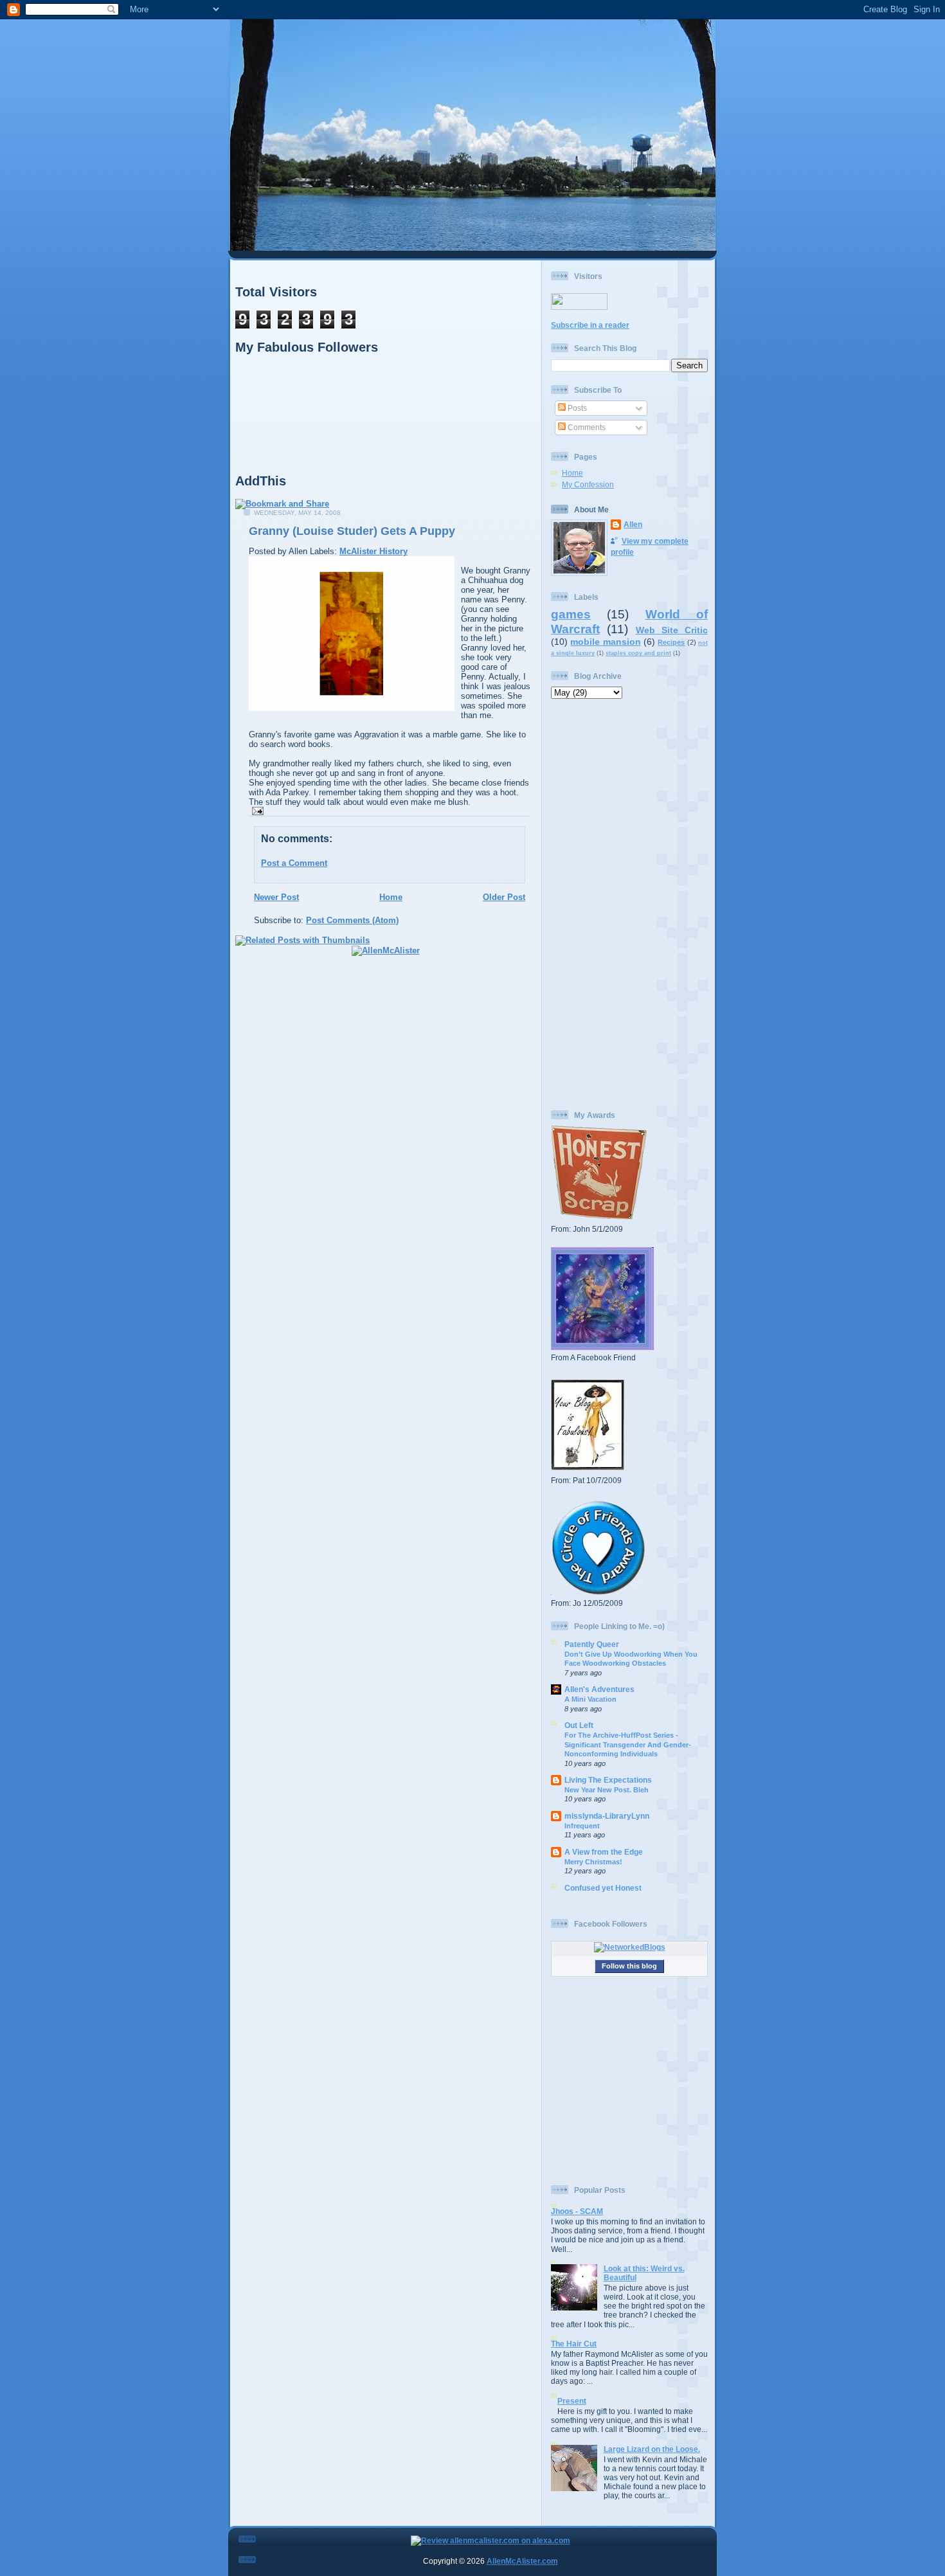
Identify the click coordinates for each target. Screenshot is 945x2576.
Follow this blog (629, 1966)
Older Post (504, 897)
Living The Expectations (608, 1780)
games (571, 614)
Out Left (579, 1725)
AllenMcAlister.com (522, 2561)
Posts (576, 408)
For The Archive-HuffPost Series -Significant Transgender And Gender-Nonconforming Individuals (628, 1744)
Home (391, 897)
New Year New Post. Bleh (607, 1790)
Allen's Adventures (599, 1689)
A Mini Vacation (590, 1699)
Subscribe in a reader (590, 325)
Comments (586, 427)
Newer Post (276, 897)
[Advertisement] (629, 905)
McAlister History (373, 551)
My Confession (588, 484)
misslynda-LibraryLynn (607, 1816)
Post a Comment (294, 863)
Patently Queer (592, 1644)
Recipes (671, 642)
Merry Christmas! (593, 1862)
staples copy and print (638, 653)
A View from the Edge (604, 1852)
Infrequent (582, 1826)
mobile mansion (605, 642)
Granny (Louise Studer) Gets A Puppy (352, 531)
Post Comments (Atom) (352, 920)
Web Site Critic (672, 630)
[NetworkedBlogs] (630, 1947)
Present (572, 2401)
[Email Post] (256, 810)
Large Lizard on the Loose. (652, 2449)
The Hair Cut (574, 2344)
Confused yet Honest (603, 1888)
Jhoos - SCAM (577, 2211)
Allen (633, 524)
